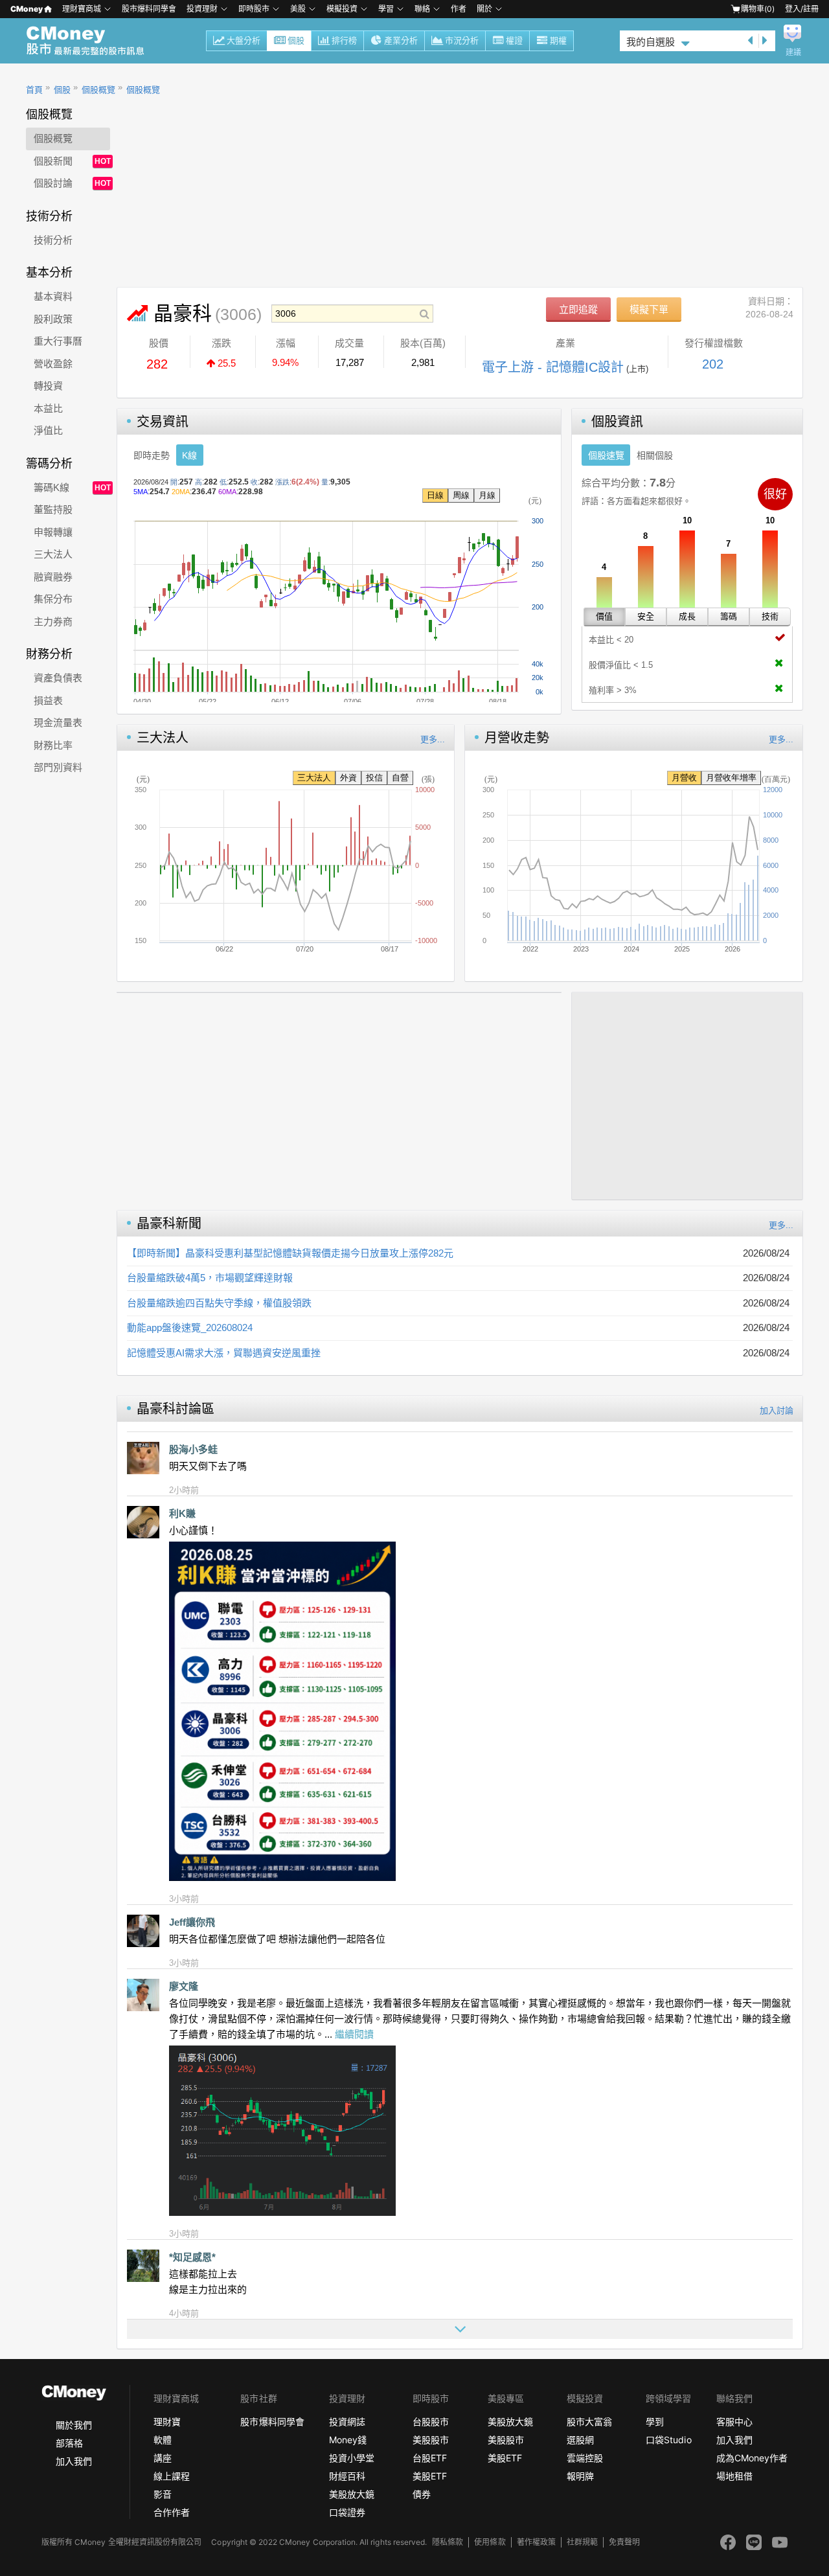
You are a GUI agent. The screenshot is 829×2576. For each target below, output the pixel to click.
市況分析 (462, 40)
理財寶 (167, 2422)
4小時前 (184, 2313)
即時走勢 (152, 455)
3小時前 (184, 1899)
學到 (655, 2422)
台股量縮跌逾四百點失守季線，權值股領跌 (219, 1303)
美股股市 (431, 2440)
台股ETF (430, 2458)
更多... (433, 739)
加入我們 (74, 2461)
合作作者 (172, 2512)
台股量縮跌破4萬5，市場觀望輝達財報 (210, 1278)
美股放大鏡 (352, 2494)
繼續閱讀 (354, 2034)
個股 (296, 40)
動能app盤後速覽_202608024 (190, 1328)
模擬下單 (649, 309)
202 (713, 364)
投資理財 (202, 9)
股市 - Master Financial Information (92, 41)
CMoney (27, 9)
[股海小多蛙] (143, 1458)
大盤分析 (244, 40)
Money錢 (348, 2440)
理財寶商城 (82, 9)
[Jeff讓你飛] (143, 1931)
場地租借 (734, 2476)
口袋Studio (668, 2440)
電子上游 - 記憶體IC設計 (553, 367)
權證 (514, 40)
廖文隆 (184, 1986)
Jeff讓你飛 (192, 1922)
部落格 (69, 2443)
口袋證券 (347, 2512)
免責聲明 (624, 2542)
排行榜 (344, 40)
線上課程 (172, 2476)
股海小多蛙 (193, 1449)
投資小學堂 (352, 2458)
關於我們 (74, 2425)
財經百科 (347, 2476)
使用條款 (490, 2542)
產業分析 (401, 40)
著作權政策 (536, 2542)
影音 (163, 2494)
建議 (793, 52)
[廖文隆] (143, 1995)
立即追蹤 (578, 309)
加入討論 (777, 1410)
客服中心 (734, 2422)
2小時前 (184, 1490)
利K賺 (182, 1513)
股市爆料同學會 (149, 9)
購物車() (758, 9)
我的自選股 (651, 42)
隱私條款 (448, 2542)
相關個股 (655, 455)
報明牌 (580, 2476)
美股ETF (430, 2476)
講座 (163, 2458)
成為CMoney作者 (752, 2458)
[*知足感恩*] (143, 2266)
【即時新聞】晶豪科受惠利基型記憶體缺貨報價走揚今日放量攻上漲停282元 (290, 1253)
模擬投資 (342, 9)
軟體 (163, 2440)
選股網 (580, 2440)
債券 (422, 2494)
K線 (189, 455)
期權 (558, 40)
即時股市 (254, 9)
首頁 (34, 90)
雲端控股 (585, 2458)
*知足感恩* (192, 2257)
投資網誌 (347, 2422)
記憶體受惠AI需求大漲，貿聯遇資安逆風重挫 (224, 1353)
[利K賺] (143, 1522)
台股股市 (431, 2422)
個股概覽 (98, 90)
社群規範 (582, 2542)
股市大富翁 (589, 2422)
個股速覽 (606, 455)
